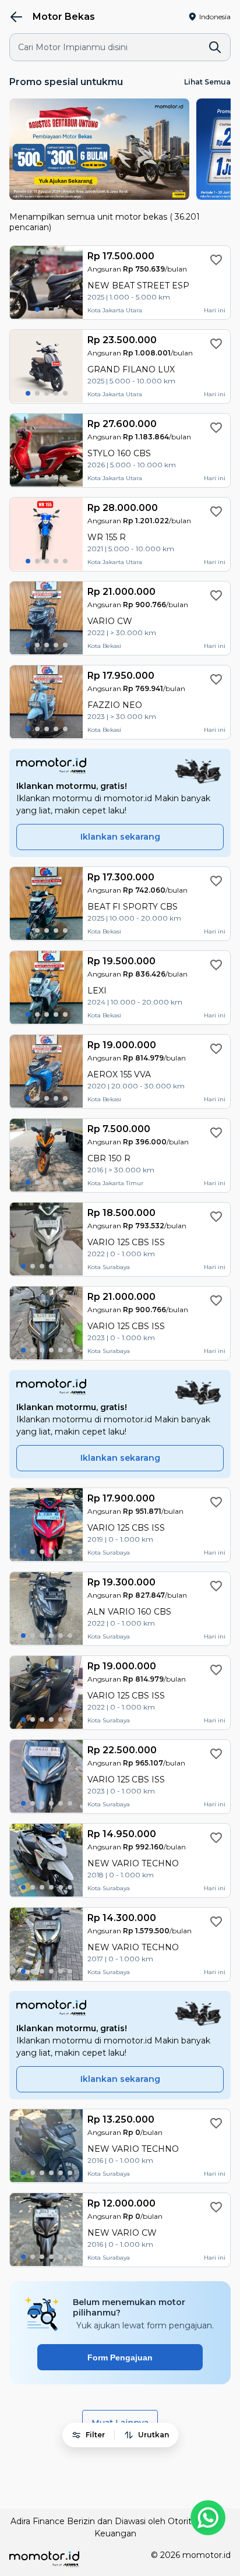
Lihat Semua (207, 82)
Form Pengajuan (120, 2357)
